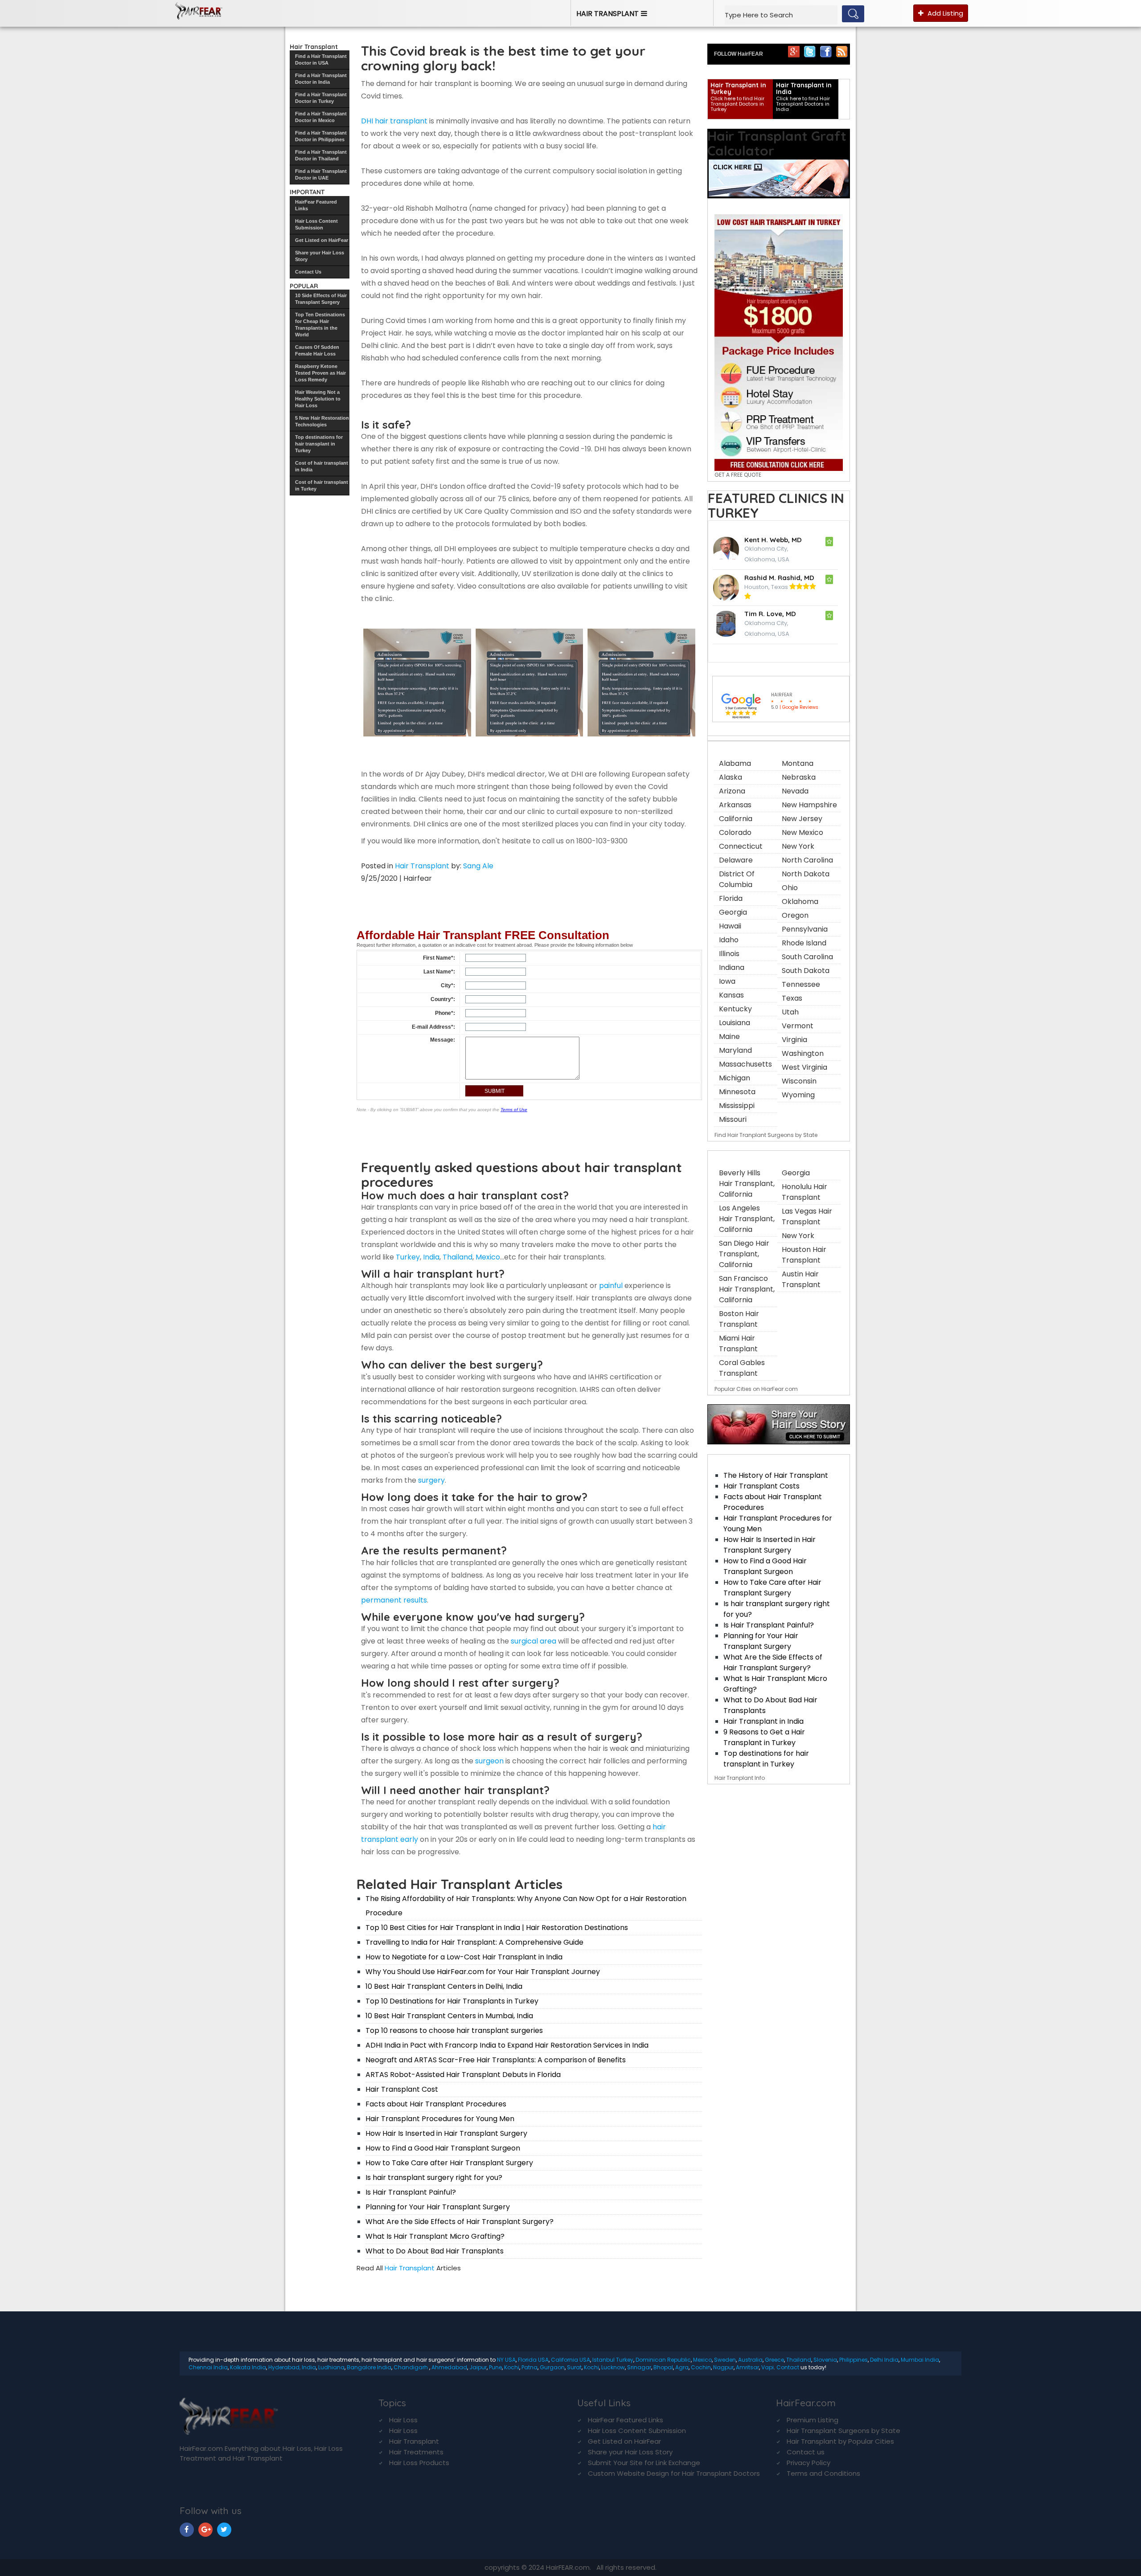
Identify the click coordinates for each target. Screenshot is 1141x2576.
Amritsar (747, 2367)
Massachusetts (745, 1064)
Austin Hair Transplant (801, 1279)
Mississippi (737, 1106)
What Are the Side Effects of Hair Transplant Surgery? (460, 2222)
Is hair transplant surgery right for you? (434, 2177)
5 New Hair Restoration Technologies (322, 421)
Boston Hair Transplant (739, 1319)
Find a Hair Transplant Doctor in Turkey (321, 98)
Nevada (795, 791)
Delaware (736, 860)
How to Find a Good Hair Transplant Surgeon (443, 2148)
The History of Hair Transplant (776, 1475)
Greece (774, 2360)
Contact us (806, 2452)
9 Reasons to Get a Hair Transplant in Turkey (764, 1737)
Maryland (735, 1050)
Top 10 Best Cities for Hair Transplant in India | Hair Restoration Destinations (497, 1928)
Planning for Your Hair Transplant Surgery (438, 2207)
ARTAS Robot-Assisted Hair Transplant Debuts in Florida (463, 2075)
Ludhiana (331, 2367)
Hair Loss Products (419, 2463)
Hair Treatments (416, 2452)
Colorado (735, 832)
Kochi (512, 2367)
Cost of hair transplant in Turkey (322, 485)
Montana (798, 763)
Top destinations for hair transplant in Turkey (319, 444)
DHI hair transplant (394, 121)
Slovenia (825, 2360)
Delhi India (884, 2360)
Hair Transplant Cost (402, 2089)
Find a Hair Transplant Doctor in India (321, 79)
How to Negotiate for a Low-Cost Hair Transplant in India (464, 1957)
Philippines (854, 2360)
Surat (574, 2367)
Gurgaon (552, 2367)
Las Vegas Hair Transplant (807, 1216)
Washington (803, 1053)
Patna (529, 2367)
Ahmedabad (449, 2367)
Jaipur (478, 2367)
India (431, 1257)
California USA (570, 2360)
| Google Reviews (795, 707)
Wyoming (798, 1095)
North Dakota (806, 874)
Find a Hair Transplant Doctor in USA (321, 59)
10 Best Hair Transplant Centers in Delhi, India (444, 1986)
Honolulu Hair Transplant (804, 1192)
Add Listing (944, 13)
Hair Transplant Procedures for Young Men (440, 2119)
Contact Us (308, 272)
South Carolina (807, 957)
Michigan (735, 1078)
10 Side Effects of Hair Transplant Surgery (321, 299)
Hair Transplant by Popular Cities (840, 2441)
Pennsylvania (805, 929)
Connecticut (741, 846)
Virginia (794, 1040)
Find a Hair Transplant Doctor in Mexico (321, 117)
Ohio (790, 888)
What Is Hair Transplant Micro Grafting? (435, 2236)
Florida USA (533, 2360)
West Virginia (804, 1067)
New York (798, 846)
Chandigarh (411, 2367)
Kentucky (735, 1009)
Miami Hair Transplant (738, 1343)
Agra (682, 2367)
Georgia (733, 912)
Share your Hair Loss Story (320, 256)
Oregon (795, 915)
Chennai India (208, 2367)
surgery (431, 1480)
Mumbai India (920, 2360)
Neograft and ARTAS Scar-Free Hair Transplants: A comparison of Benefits (496, 2060)
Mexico (488, 1257)
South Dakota (806, 971)
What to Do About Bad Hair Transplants (435, 2251)
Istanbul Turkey (613, 2360)
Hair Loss (403, 2420)
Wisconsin (799, 1081)
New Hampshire (809, 805)
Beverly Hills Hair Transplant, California (747, 1184)
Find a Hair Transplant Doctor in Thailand (321, 155)
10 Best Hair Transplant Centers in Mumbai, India (449, 2016)
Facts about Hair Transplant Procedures (436, 2104)
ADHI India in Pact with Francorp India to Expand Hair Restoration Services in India (507, 2045)
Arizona (732, 791)
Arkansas (735, 805)
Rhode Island (804, 943)
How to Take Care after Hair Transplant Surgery (449, 2163)
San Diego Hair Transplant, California (744, 1254)
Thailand (458, 1257)
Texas (792, 998)
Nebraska (799, 777)
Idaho (729, 940)
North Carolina (807, 860)
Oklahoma (800, 902)
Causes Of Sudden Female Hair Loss (317, 350)
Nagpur (723, 2367)
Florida (731, 898)
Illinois (729, 954)
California (736, 819)
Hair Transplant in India (763, 1721)
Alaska (731, 777)
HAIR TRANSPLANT (607, 14)
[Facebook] (826, 51)
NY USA (506, 2360)
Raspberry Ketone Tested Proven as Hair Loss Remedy (320, 373)
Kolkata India (248, 2367)
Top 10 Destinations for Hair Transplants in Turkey (452, 2001)
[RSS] (842, 51)
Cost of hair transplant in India (322, 466)
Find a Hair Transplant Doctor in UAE (321, 174)
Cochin (701, 2367)
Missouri (733, 1119)
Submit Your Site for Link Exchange (644, 2463)
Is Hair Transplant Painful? (411, 2192)
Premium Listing (813, 2420)
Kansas (731, 995)
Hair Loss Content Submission (316, 224)
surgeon (489, 1761)
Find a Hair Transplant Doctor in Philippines (321, 136)
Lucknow (613, 2367)
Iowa (727, 981)
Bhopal (663, 2367)
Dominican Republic (663, 2360)
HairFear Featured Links (316, 205)
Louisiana (735, 1023)
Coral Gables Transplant (742, 1368)
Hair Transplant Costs (761, 1486)
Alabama (735, 763)
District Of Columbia (737, 879)
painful (611, 1286)
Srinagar (639, 2367)
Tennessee (801, 984)
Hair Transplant (422, 866)
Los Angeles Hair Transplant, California (747, 1219)
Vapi (768, 2367)
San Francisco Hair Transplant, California (747, 1289)
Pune (495, 2367)
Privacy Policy (809, 2463)
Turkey (408, 1257)
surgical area (533, 1641)
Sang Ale (478, 866)
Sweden (725, 2360)
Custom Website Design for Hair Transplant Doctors (674, 2473)
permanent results (394, 1600)
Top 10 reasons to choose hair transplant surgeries (454, 2030)
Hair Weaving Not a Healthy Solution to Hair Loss (318, 399)
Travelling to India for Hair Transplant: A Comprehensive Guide (474, 1942)
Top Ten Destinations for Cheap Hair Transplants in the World (320, 325)
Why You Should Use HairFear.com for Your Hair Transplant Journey (483, 1972)
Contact (788, 2367)
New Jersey (802, 819)
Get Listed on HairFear (322, 240)
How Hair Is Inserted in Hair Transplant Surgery (446, 2133)
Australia (750, 2360)
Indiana (732, 967)
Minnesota (737, 1092)
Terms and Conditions (823, 2473)
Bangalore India (369, 2367)
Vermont (798, 1026)
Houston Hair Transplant (804, 1255)
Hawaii (730, 926)
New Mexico (802, 832)
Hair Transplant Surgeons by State (843, 2431)
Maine (729, 1037)
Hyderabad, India (292, 2367)
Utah (790, 1012)
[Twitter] (810, 51)
